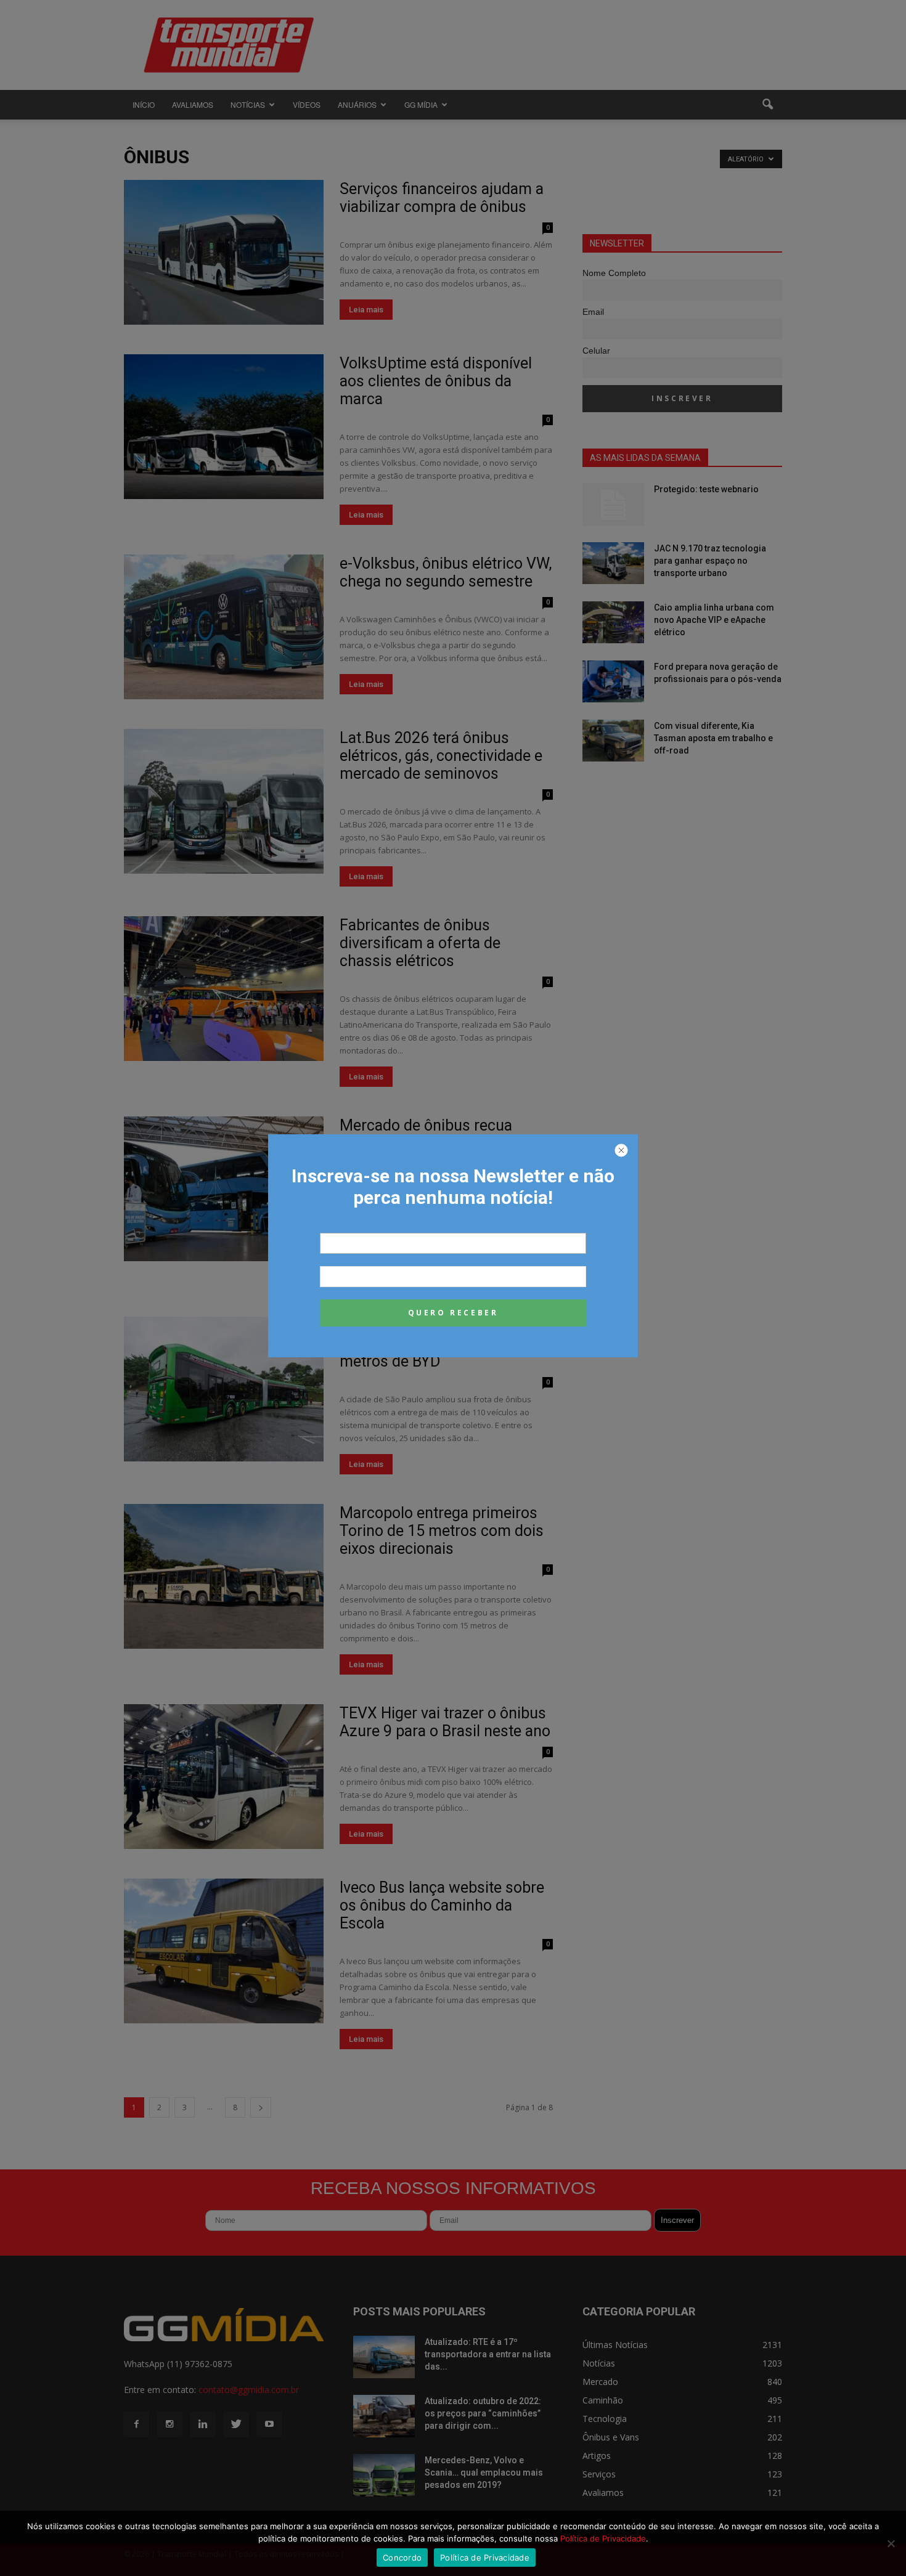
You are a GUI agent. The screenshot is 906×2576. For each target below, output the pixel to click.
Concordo (402, 2558)
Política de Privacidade (603, 2538)
